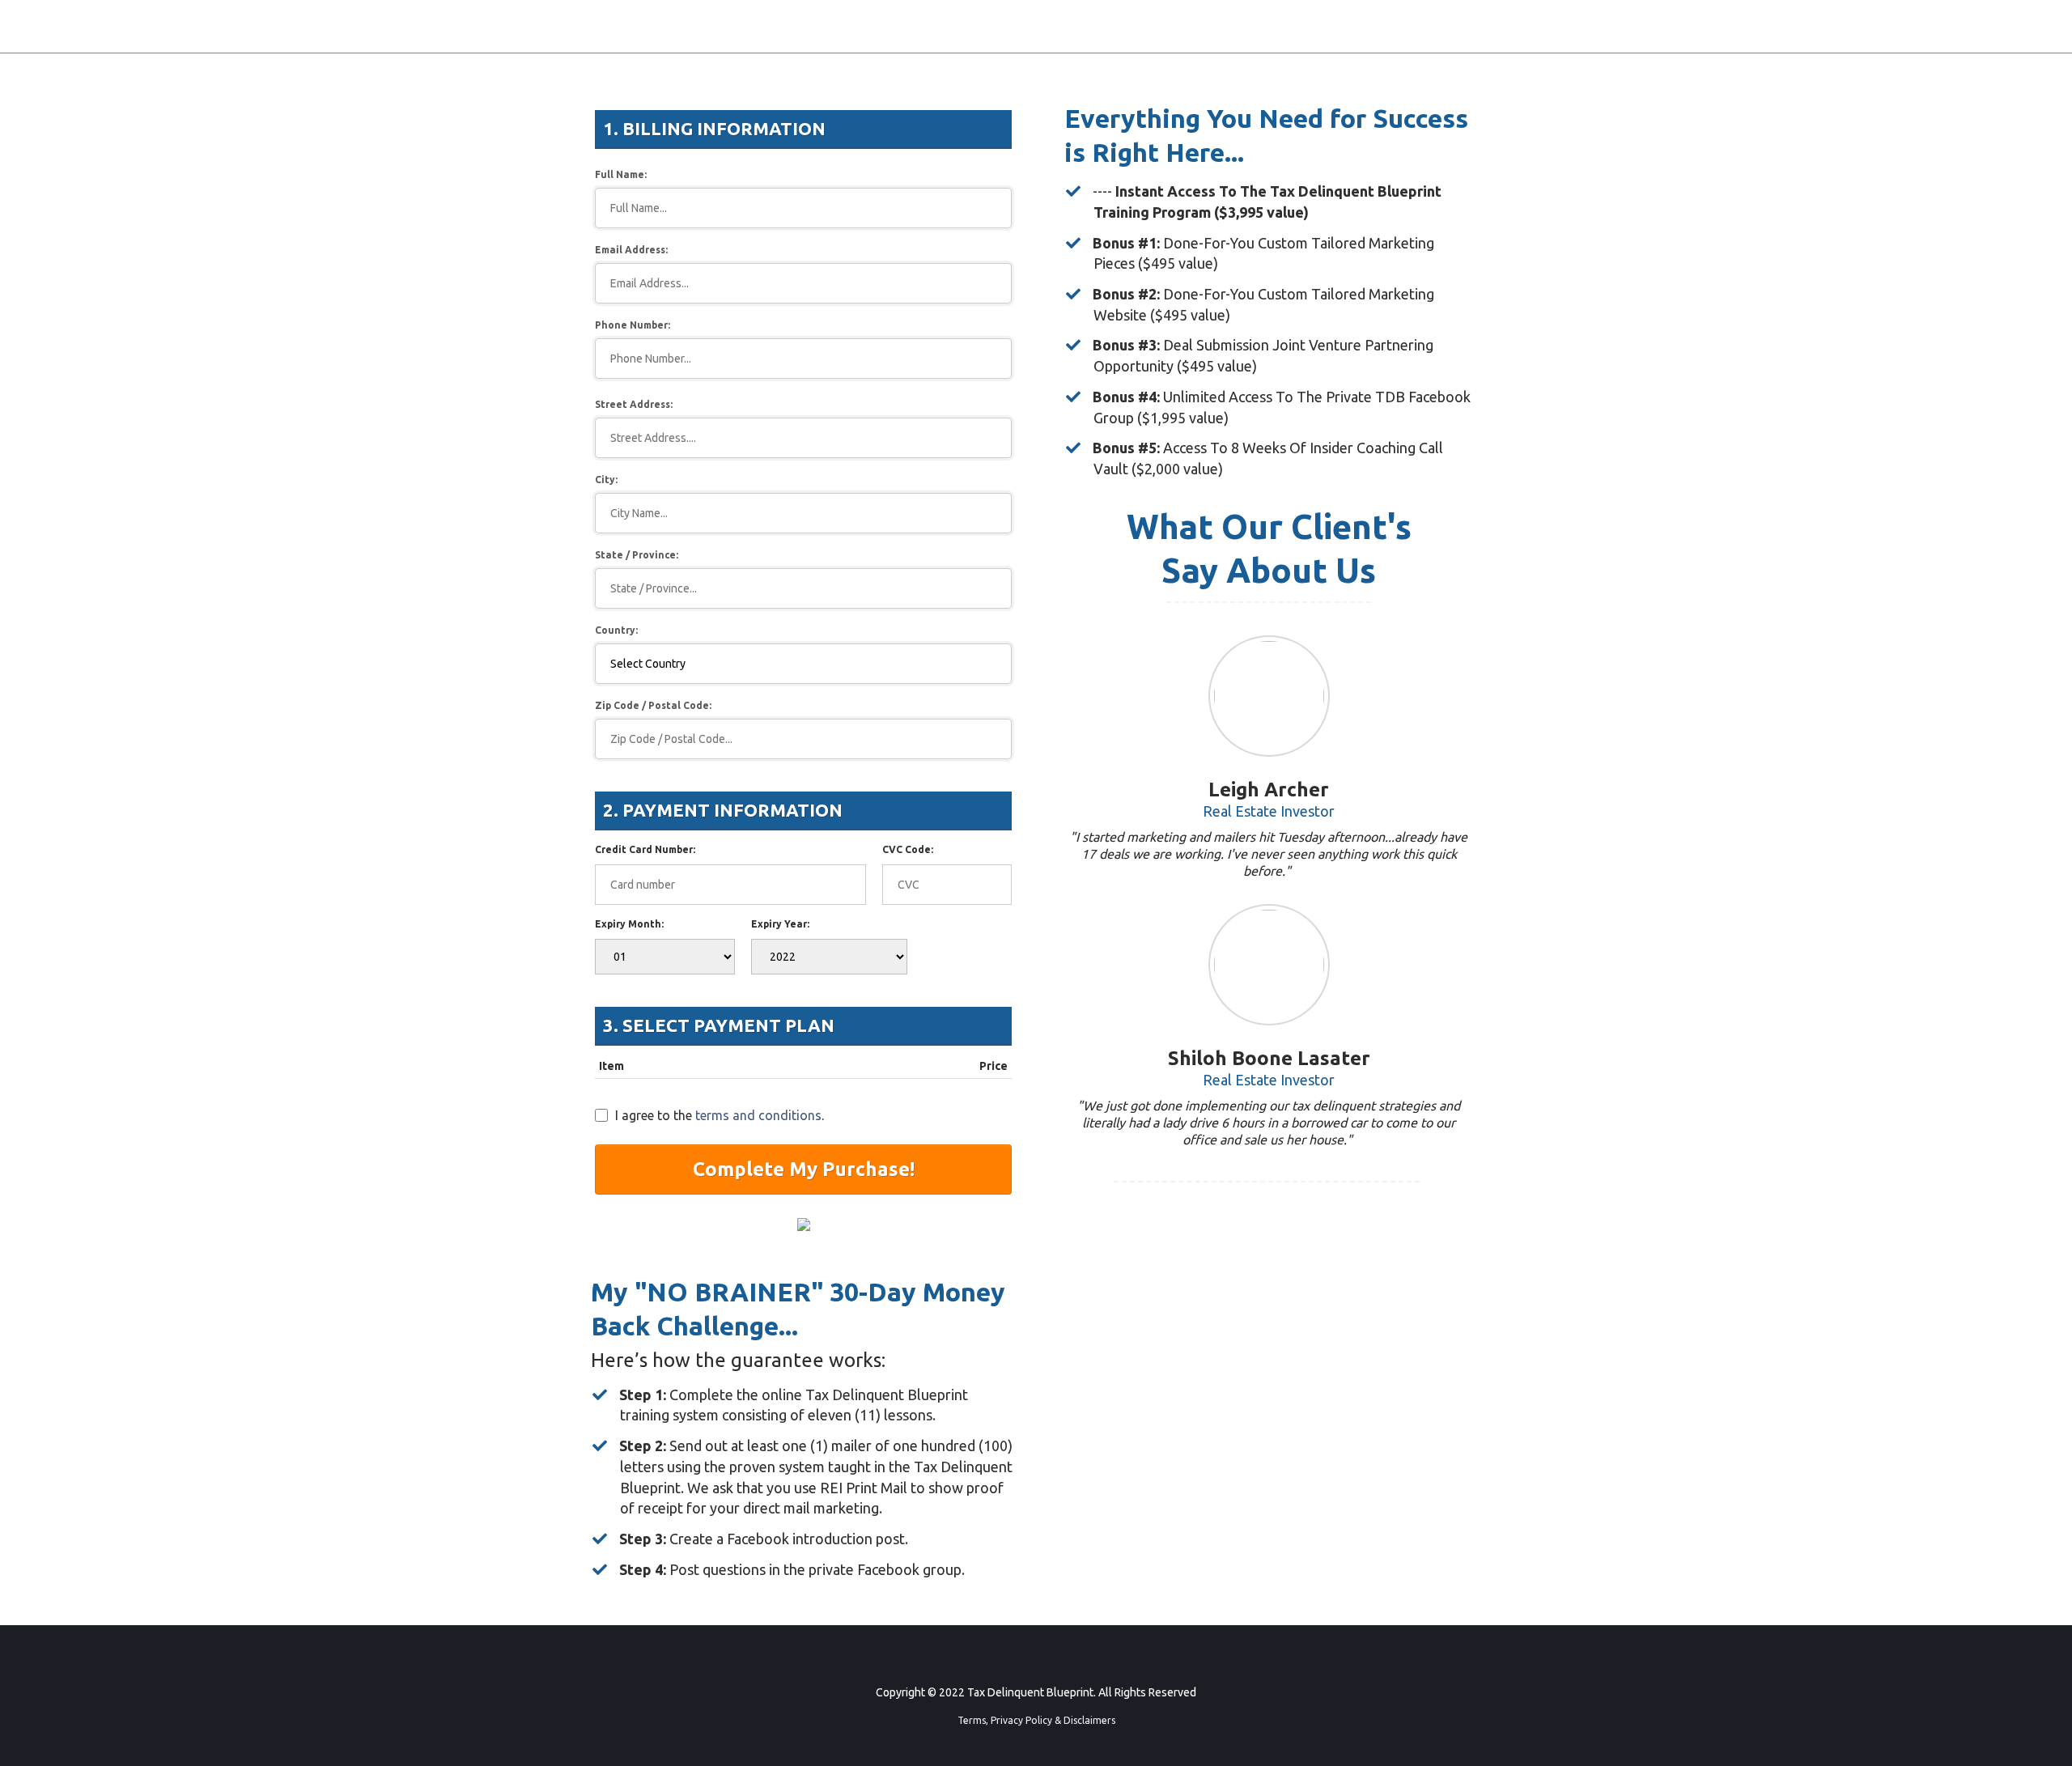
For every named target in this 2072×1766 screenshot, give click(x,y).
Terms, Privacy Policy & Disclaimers (1036, 1720)
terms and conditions (758, 1115)
